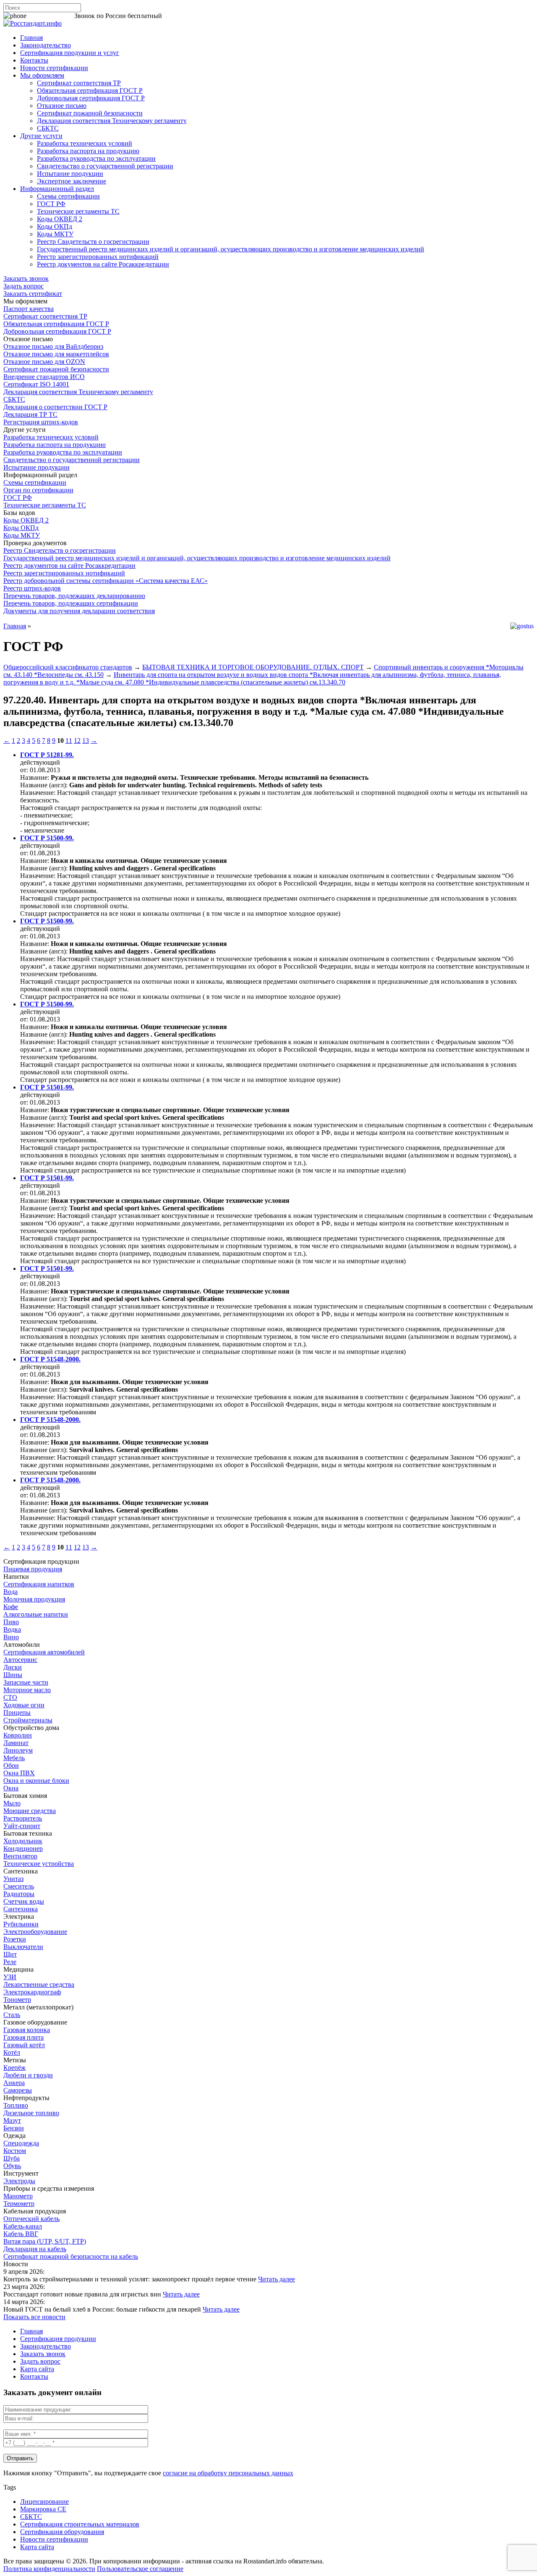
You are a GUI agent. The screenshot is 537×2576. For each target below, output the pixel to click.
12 (77, 741)
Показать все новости (34, 2317)
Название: (35, 777)
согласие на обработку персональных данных (228, 2473)
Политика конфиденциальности (49, 2569)
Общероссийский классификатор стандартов (68, 667)
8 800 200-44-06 (50, 16)
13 (86, 741)
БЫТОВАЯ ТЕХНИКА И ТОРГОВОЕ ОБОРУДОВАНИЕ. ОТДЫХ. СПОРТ (253, 667)
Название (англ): (44, 785)
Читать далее (276, 2279)
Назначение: (39, 793)
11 (69, 741)
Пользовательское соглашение (140, 2569)
